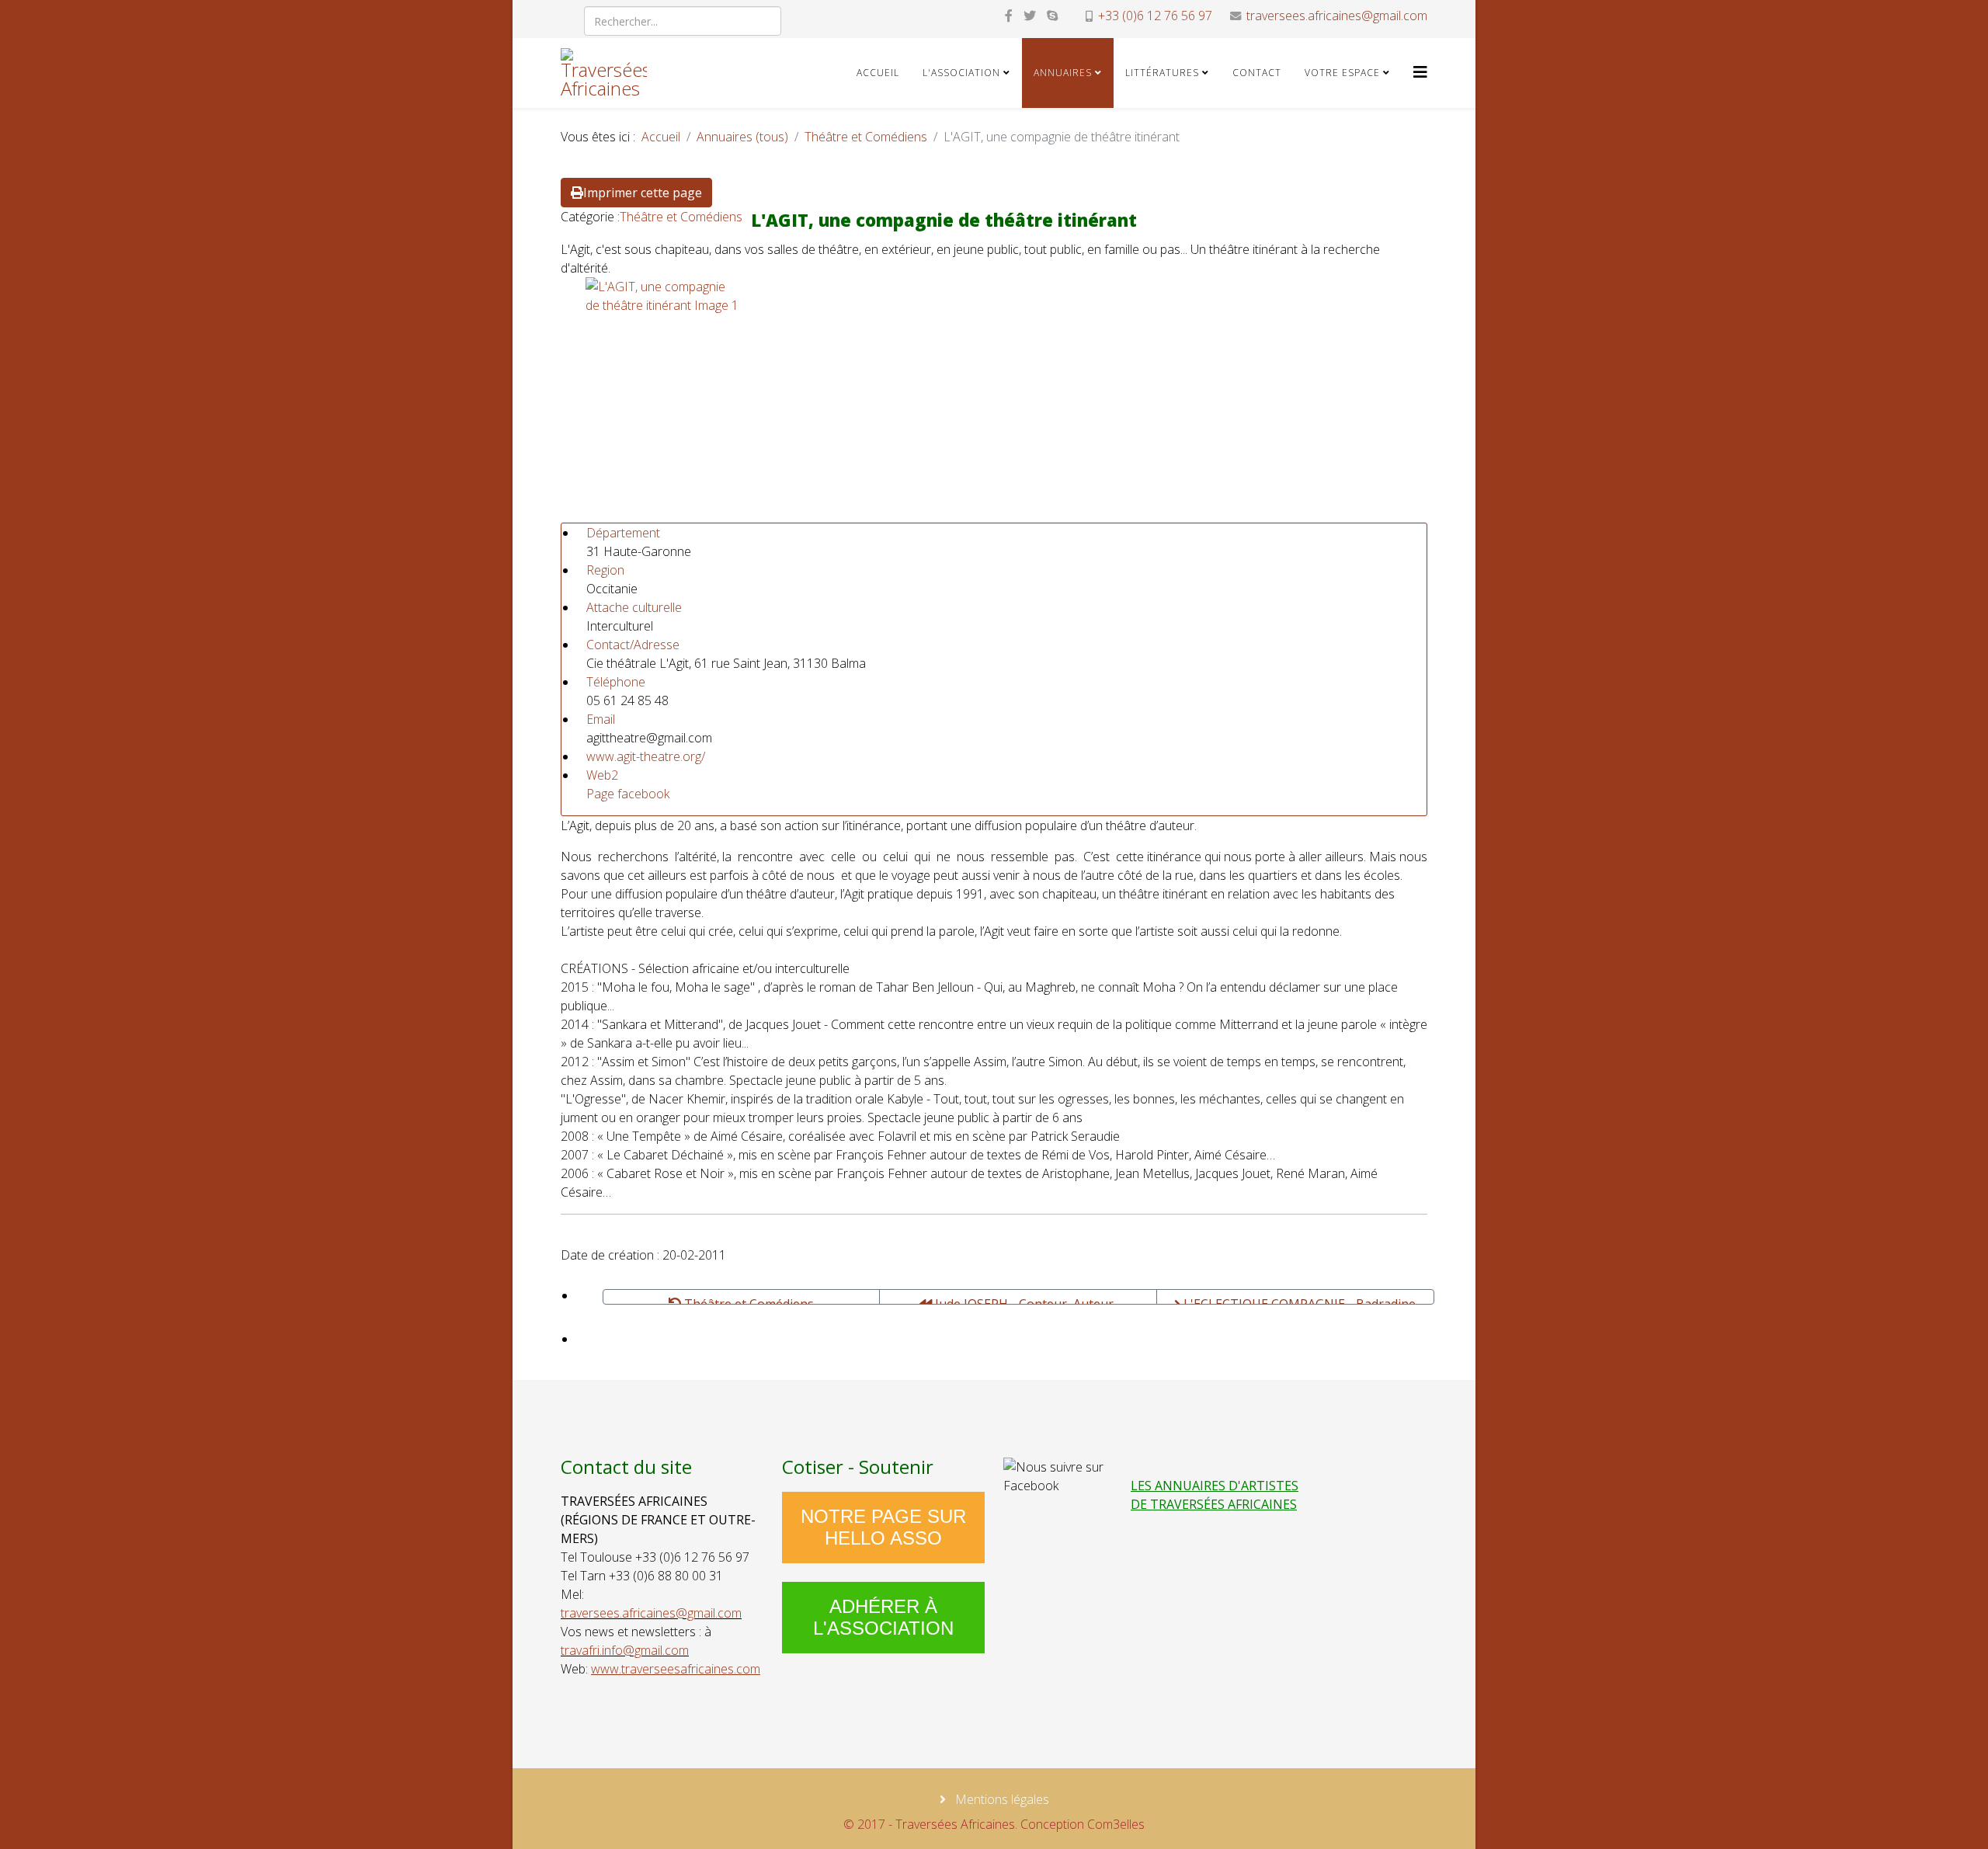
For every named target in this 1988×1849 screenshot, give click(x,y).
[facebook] (1009, 16)
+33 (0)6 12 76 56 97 (1155, 16)
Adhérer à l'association (883, 1617)
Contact (1257, 73)
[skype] (1052, 16)
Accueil (878, 73)
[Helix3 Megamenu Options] (1420, 72)
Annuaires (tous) (742, 137)
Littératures (1162, 73)
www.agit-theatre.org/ (646, 756)
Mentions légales (1001, 1799)
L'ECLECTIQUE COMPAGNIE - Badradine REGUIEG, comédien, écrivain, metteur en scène (1296, 1300)
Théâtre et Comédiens (866, 137)
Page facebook (628, 794)
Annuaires (1063, 73)
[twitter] (1030, 16)
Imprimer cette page (643, 193)
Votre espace (1342, 73)
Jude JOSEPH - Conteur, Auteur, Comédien (1024, 1300)
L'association (961, 73)
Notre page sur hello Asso (883, 1527)
